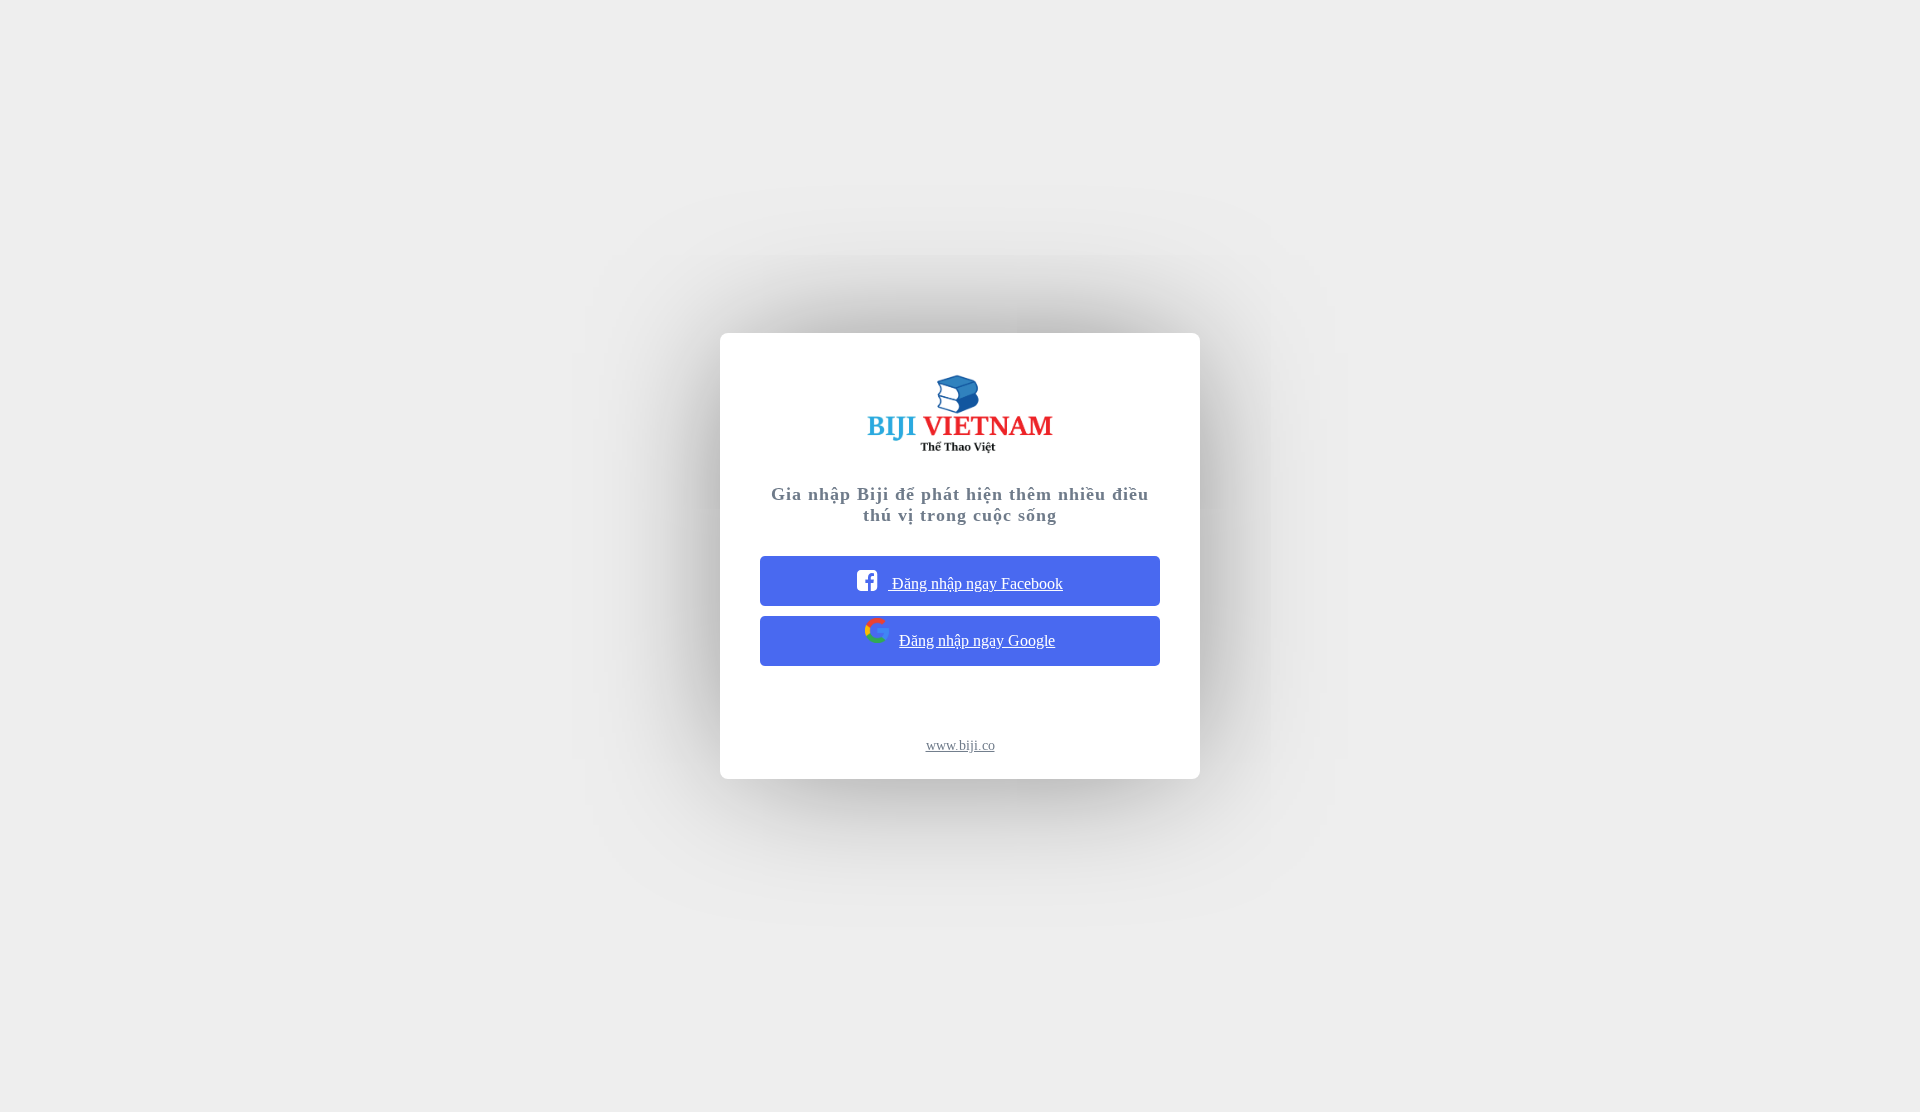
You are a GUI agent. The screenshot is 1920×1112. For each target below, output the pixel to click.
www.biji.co (960, 745)
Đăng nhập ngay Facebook (975, 583)
